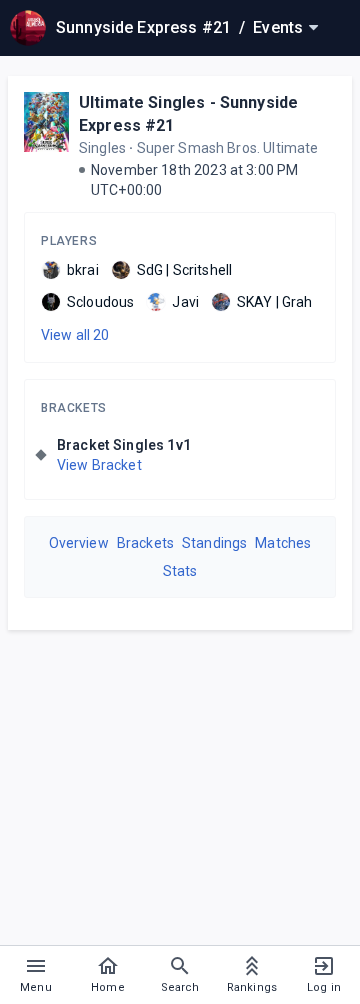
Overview (79, 543)
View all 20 (75, 335)
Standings (214, 543)
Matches (283, 543)
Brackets (74, 408)
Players (69, 241)
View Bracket (99, 465)
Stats (180, 571)
